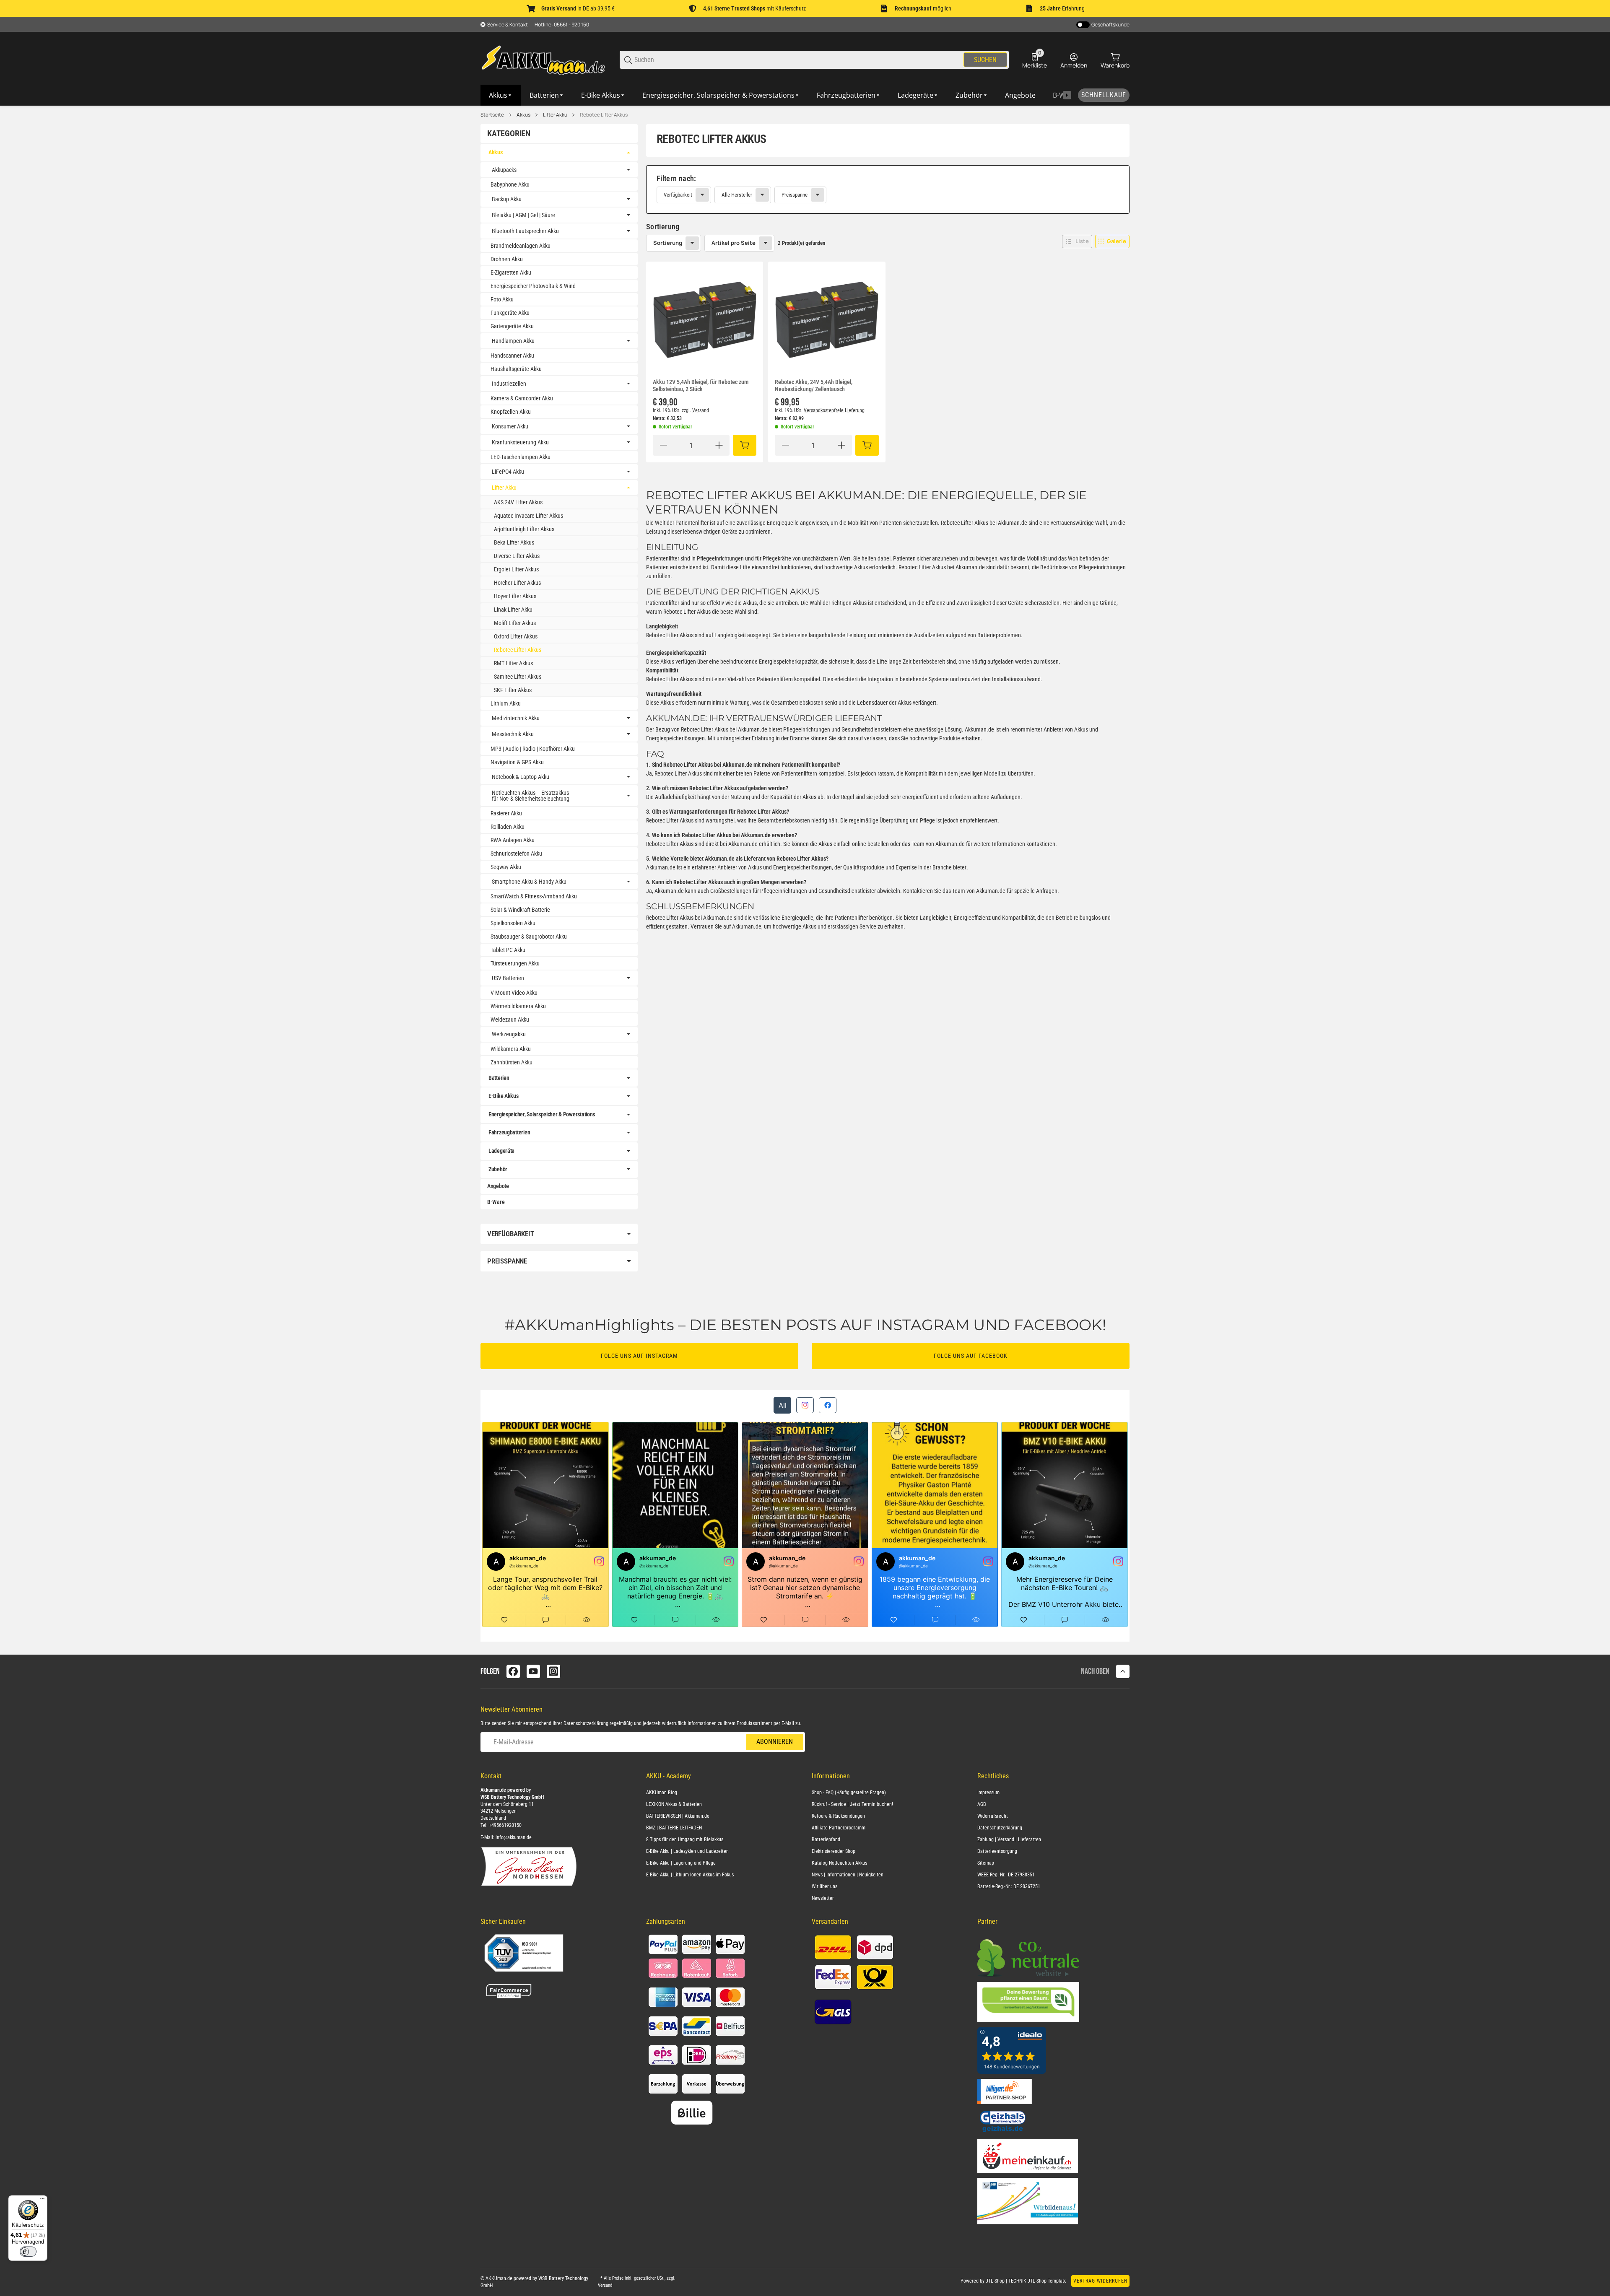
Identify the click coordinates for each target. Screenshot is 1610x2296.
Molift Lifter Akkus (515, 623)
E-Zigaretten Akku (511, 272)
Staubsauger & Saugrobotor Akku (529, 937)
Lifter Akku (555, 115)
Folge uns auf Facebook (971, 1356)
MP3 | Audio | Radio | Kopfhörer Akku (533, 749)
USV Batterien (508, 978)
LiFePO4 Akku (508, 472)
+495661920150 (505, 1825)
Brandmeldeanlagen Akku (521, 246)
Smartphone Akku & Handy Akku (529, 882)
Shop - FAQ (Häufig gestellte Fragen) (849, 1793)
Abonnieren (775, 1742)
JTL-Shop (996, 2281)
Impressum (988, 1793)
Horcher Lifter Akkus (517, 583)
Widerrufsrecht (993, 1816)
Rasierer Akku (506, 813)
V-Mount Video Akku (514, 993)
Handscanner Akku (512, 355)
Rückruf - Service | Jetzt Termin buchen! (852, 1804)
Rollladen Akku (508, 827)
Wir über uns (824, 1886)
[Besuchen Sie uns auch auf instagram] (553, 1671)
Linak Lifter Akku (513, 610)
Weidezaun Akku (510, 1020)
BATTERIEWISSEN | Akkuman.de (678, 1816)
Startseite (492, 115)
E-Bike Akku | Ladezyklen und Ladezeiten (687, 1851)
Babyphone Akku (510, 184)
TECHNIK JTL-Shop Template (1037, 2281)
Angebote (498, 1186)
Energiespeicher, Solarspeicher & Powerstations (542, 1114)
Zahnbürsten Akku (512, 1062)
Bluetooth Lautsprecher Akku (525, 231)
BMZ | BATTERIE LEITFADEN (674, 1828)
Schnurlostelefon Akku (516, 854)
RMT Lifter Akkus (513, 663)
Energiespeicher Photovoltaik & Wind (533, 286)
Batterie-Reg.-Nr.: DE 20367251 (1009, 1886)
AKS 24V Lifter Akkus (518, 502)
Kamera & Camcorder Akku (522, 398)
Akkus (523, 115)
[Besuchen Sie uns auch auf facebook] (513, 1671)
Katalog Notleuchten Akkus (839, 1863)
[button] (1077, 241)
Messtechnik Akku (513, 734)
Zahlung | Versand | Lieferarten (1009, 1839)
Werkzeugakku (509, 1034)
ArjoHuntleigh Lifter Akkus (524, 529)
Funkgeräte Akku (510, 313)
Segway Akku (506, 867)
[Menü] (42, 2200)
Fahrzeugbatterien (509, 1132)
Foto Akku (502, 299)
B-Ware (496, 1202)
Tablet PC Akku (508, 950)
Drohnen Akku (507, 259)
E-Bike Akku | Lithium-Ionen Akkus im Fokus (690, 1875)
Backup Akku (507, 199)
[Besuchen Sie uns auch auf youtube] (533, 1671)
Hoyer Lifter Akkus (515, 596)
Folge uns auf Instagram (639, 1356)
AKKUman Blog (662, 1793)
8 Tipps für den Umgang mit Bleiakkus (685, 1839)
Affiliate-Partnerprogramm (839, 1828)
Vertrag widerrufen (1100, 2281)
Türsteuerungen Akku (515, 963)
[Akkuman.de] (543, 59)
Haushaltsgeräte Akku (516, 369)
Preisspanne (795, 195)
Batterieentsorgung (997, 1851)
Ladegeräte (501, 1151)
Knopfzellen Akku (511, 412)
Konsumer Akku (510, 426)
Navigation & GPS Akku (517, 762)
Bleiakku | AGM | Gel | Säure (523, 215)
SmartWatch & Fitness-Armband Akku (534, 896)
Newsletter (823, 1898)
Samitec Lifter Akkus (518, 677)
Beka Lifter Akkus (514, 542)
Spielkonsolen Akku (513, 923)
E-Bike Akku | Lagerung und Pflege (681, 1863)
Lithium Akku (506, 703)
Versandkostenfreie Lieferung (834, 410)
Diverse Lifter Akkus (517, 556)
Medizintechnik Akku (516, 718)
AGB (982, 1804)
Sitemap (986, 1863)
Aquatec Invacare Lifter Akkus (528, 516)
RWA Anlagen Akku (513, 840)
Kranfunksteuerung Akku (520, 442)
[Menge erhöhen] (719, 445)
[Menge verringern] (663, 445)
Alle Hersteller (737, 195)
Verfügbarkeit (678, 195)
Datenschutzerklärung (586, 1723)
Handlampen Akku (513, 341)
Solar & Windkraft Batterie (520, 910)
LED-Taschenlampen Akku (521, 457)
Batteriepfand (826, 1839)
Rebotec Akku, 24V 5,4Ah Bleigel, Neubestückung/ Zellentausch (814, 385)
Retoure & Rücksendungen (838, 1816)
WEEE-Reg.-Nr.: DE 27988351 (1006, 1875)
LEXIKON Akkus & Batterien (674, 1804)
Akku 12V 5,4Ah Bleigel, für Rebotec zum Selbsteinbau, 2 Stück (701, 385)
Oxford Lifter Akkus (516, 636)
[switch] (28, 2252)
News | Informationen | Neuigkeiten (848, 1875)
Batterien (499, 1078)
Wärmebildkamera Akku (518, 1006)
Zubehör (498, 1169)
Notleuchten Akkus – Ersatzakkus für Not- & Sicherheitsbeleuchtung (531, 796)
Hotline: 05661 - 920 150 (562, 25)
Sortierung (668, 243)
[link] (888, 189)
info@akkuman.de (514, 1837)
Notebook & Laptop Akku (521, 777)
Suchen (985, 60)
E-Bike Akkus (504, 1096)
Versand (701, 410)
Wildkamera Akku (511, 1049)
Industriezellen (509, 384)
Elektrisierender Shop (834, 1851)
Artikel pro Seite (734, 243)
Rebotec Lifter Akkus (604, 115)
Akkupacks (504, 170)
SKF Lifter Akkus (513, 690)
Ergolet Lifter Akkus (516, 569)
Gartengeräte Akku (512, 326)
